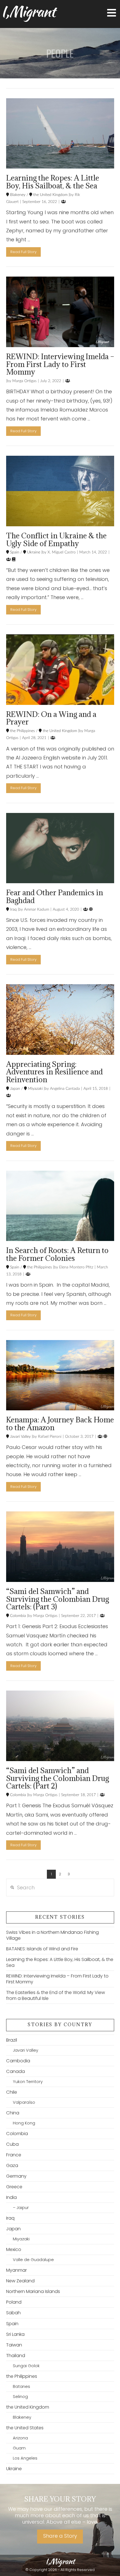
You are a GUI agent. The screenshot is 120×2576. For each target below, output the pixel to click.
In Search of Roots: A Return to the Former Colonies (57, 1254)
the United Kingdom (50, 195)
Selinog (20, 2397)
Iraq (13, 910)
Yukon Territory (28, 2082)
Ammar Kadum (36, 910)
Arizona (20, 2438)
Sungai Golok (26, 2366)
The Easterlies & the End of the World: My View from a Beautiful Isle (56, 1995)
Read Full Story (23, 252)
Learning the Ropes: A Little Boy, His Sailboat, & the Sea (53, 182)
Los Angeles (25, 2458)
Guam (19, 2448)
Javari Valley (20, 1437)
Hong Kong (24, 2123)
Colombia (17, 1616)
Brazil (12, 2040)
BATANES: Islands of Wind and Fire (42, 1949)
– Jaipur (21, 2208)
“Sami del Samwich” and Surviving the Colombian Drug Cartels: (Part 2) (57, 1778)
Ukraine (33, 552)
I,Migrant (28, 11)
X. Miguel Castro (61, 552)
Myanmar (16, 2270)
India (11, 2197)
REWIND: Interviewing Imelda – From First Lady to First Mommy (60, 364)
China (13, 2113)
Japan (15, 1089)
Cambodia (18, 2061)
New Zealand (20, 2281)
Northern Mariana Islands (33, 2291)
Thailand (16, 2356)
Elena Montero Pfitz (76, 1267)
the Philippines (22, 731)
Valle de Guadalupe (33, 2260)
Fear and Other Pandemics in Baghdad (55, 896)
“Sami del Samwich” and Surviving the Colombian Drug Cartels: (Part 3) (57, 1599)
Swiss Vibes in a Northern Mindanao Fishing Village (52, 1935)
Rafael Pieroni (49, 1437)
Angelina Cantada (64, 1089)
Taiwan (14, 2345)
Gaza (12, 2165)
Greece (14, 2187)
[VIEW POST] (60, 134)
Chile (12, 2092)
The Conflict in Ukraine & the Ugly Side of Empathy (56, 539)
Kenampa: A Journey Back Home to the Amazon (60, 1423)
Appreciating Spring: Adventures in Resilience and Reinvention (54, 1072)
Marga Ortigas (24, 381)
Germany (16, 2176)
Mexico (14, 2249)
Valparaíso (24, 2102)
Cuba (12, 2144)
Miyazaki (35, 1089)
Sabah (13, 2313)
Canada (15, 2071)
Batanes (21, 2386)
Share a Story (60, 2536)
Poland (14, 2302)
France (14, 2155)
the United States (25, 2428)
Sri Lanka (15, 2334)
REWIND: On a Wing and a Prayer (51, 718)
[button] (112, 13)
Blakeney (17, 195)
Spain (14, 552)
